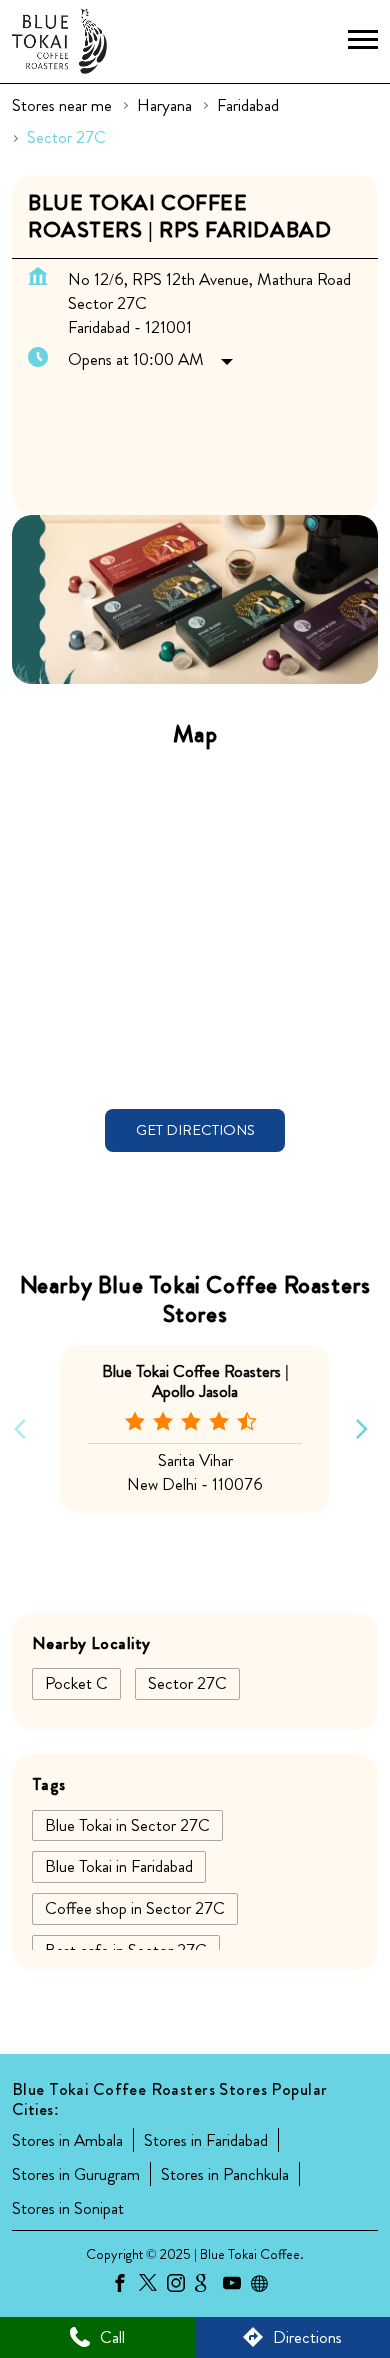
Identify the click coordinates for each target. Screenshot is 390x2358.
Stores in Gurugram (76, 2174)
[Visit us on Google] (209, 2286)
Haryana (164, 105)
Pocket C (76, 1684)
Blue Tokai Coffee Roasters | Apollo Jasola (195, 1381)
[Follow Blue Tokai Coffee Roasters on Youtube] (237, 2286)
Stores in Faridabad (206, 2140)
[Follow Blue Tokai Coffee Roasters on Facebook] (125, 2286)
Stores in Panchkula (225, 2174)
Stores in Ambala (67, 2140)
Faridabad (248, 105)
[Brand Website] (265, 2286)
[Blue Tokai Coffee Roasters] (59, 41)
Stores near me (62, 105)
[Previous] (24, 1429)
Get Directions (195, 1129)
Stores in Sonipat (68, 2208)
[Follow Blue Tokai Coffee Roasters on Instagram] (181, 2286)
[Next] (366, 1429)
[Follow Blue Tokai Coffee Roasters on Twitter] (153, 2286)
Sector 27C (187, 1684)
